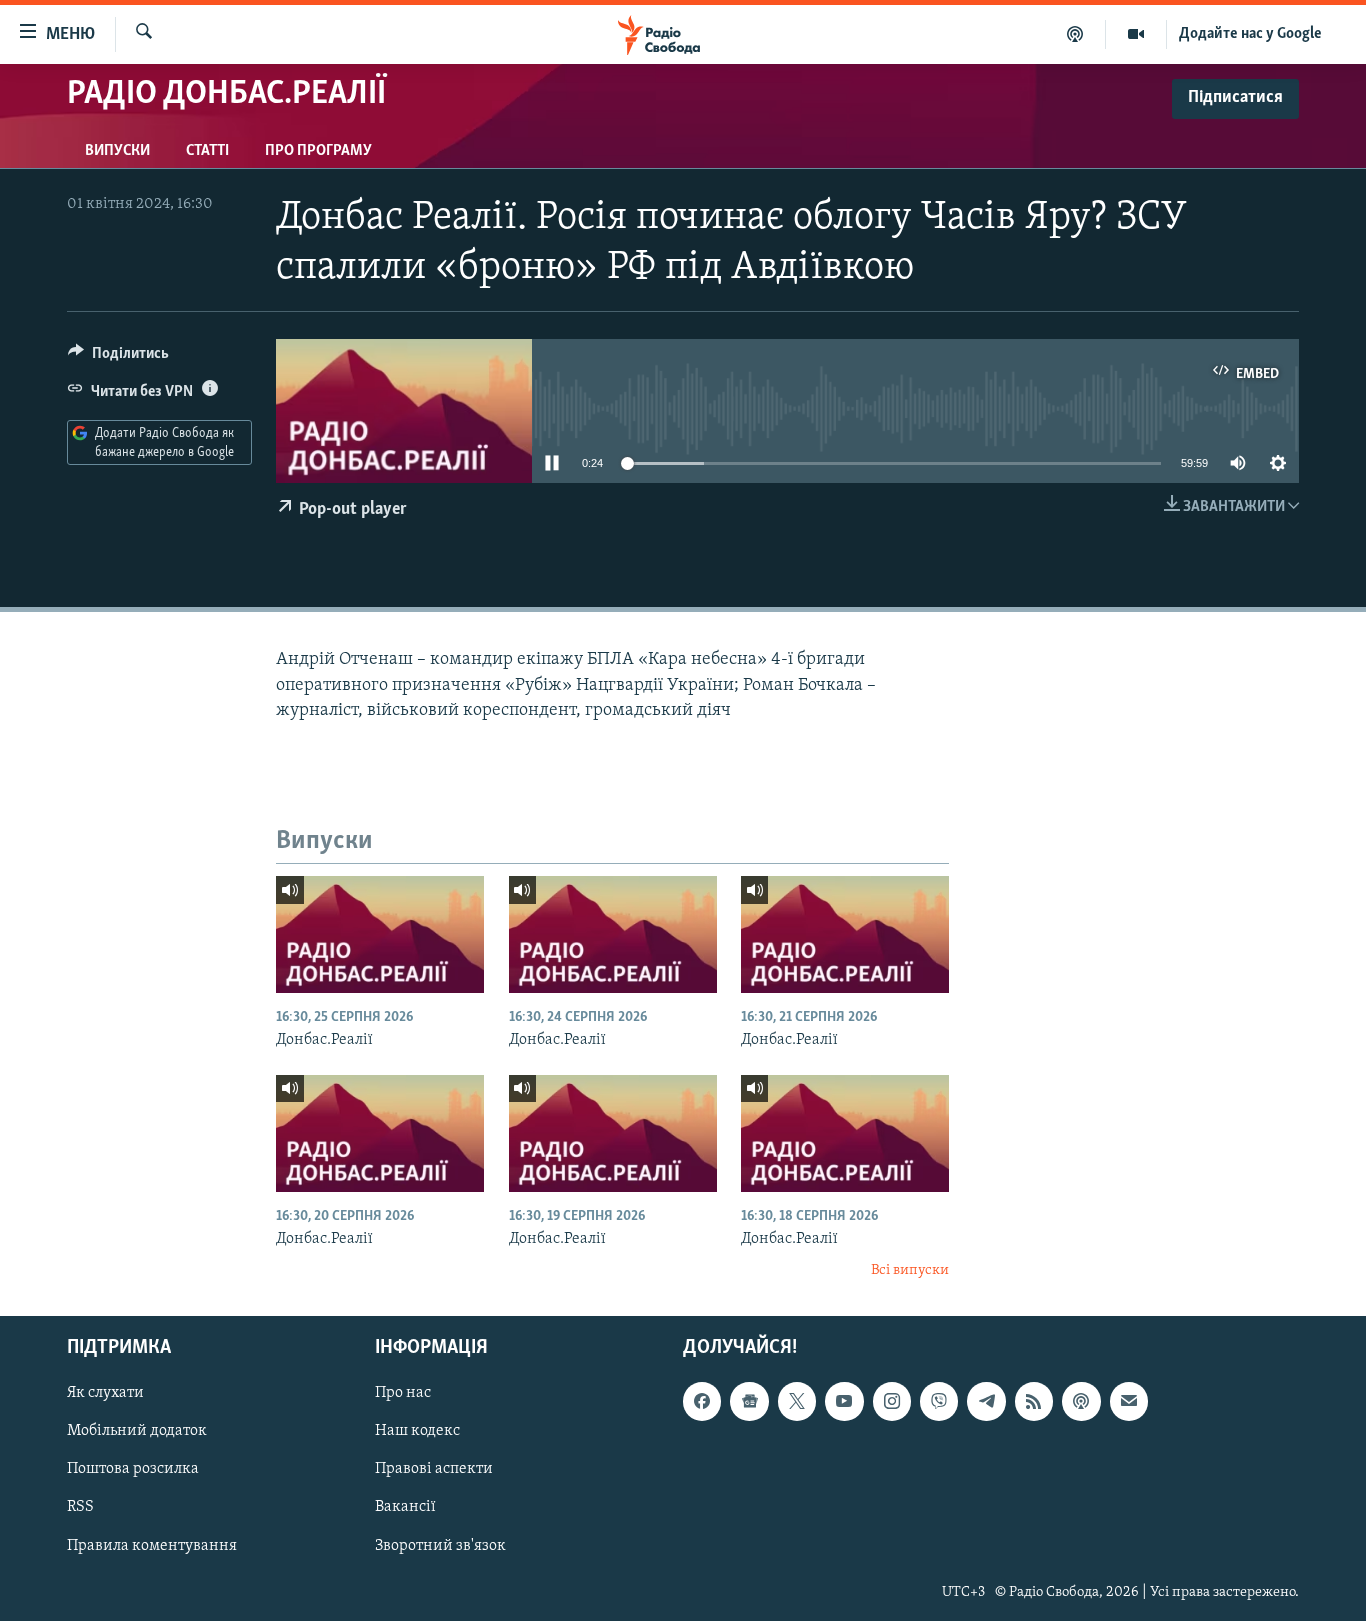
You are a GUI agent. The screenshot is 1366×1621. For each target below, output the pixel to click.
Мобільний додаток (137, 1431)
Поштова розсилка (133, 1469)
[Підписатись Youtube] (844, 1401)
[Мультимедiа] (1136, 34)
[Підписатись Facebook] (702, 1401)
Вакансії (405, 1507)
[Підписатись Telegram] (986, 1401)
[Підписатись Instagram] (892, 1401)
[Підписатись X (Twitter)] (797, 1401)
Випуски (117, 151)
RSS (80, 1507)
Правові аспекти (434, 1469)
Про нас (403, 1393)
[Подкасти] (1075, 34)
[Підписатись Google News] (749, 1401)
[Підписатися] (1129, 1401)
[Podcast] (1081, 1401)
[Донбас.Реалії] (380, 934)
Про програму (318, 151)
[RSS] (1034, 1401)
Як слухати (105, 1393)
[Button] (118, 358)
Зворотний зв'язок (440, 1545)
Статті (207, 151)
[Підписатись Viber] (939, 1401)
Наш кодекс (417, 1431)
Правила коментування (152, 1545)
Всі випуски (910, 1270)
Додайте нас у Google (1250, 34)
